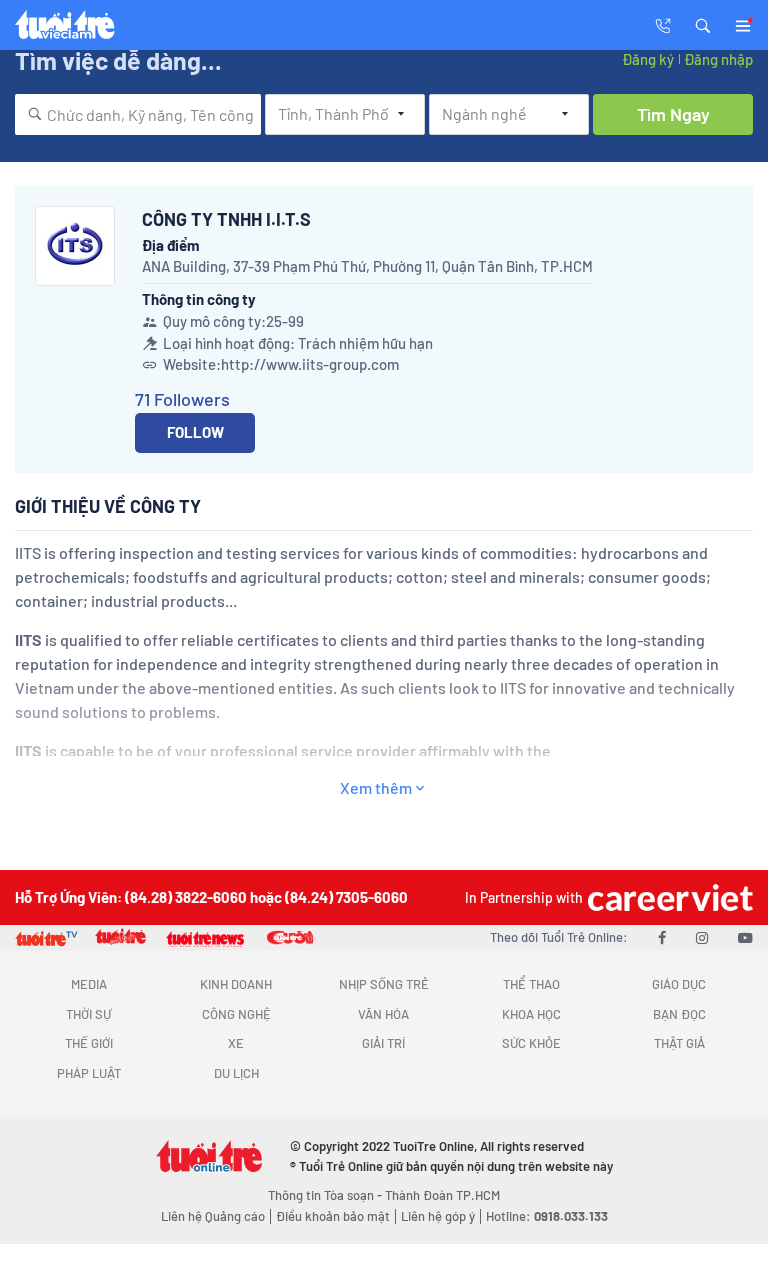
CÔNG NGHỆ (236, 1014)
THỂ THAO (531, 984)
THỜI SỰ (88, 1014)
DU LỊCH (236, 1073)
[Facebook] (662, 937)
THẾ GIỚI (89, 1043)
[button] (703, 24)
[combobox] (138, 114)
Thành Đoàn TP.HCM (442, 1195)
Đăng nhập (718, 59)
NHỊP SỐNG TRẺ (384, 984)
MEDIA (89, 984)
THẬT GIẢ (679, 1043)
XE (236, 1043)
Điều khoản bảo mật (333, 1216)
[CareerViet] (668, 897)
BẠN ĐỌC (679, 1014)
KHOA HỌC (531, 1014)
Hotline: (547, 1216)
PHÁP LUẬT (89, 1073)
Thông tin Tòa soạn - (326, 1195)
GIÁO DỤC (679, 984)
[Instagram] (702, 937)
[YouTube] (745, 937)
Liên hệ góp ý (438, 1216)
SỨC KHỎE (531, 1043)
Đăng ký (648, 59)
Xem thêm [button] (376, 787)
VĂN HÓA (383, 1014)
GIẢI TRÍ (383, 1043)
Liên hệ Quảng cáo (213, 1216)
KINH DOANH (236, 984)
